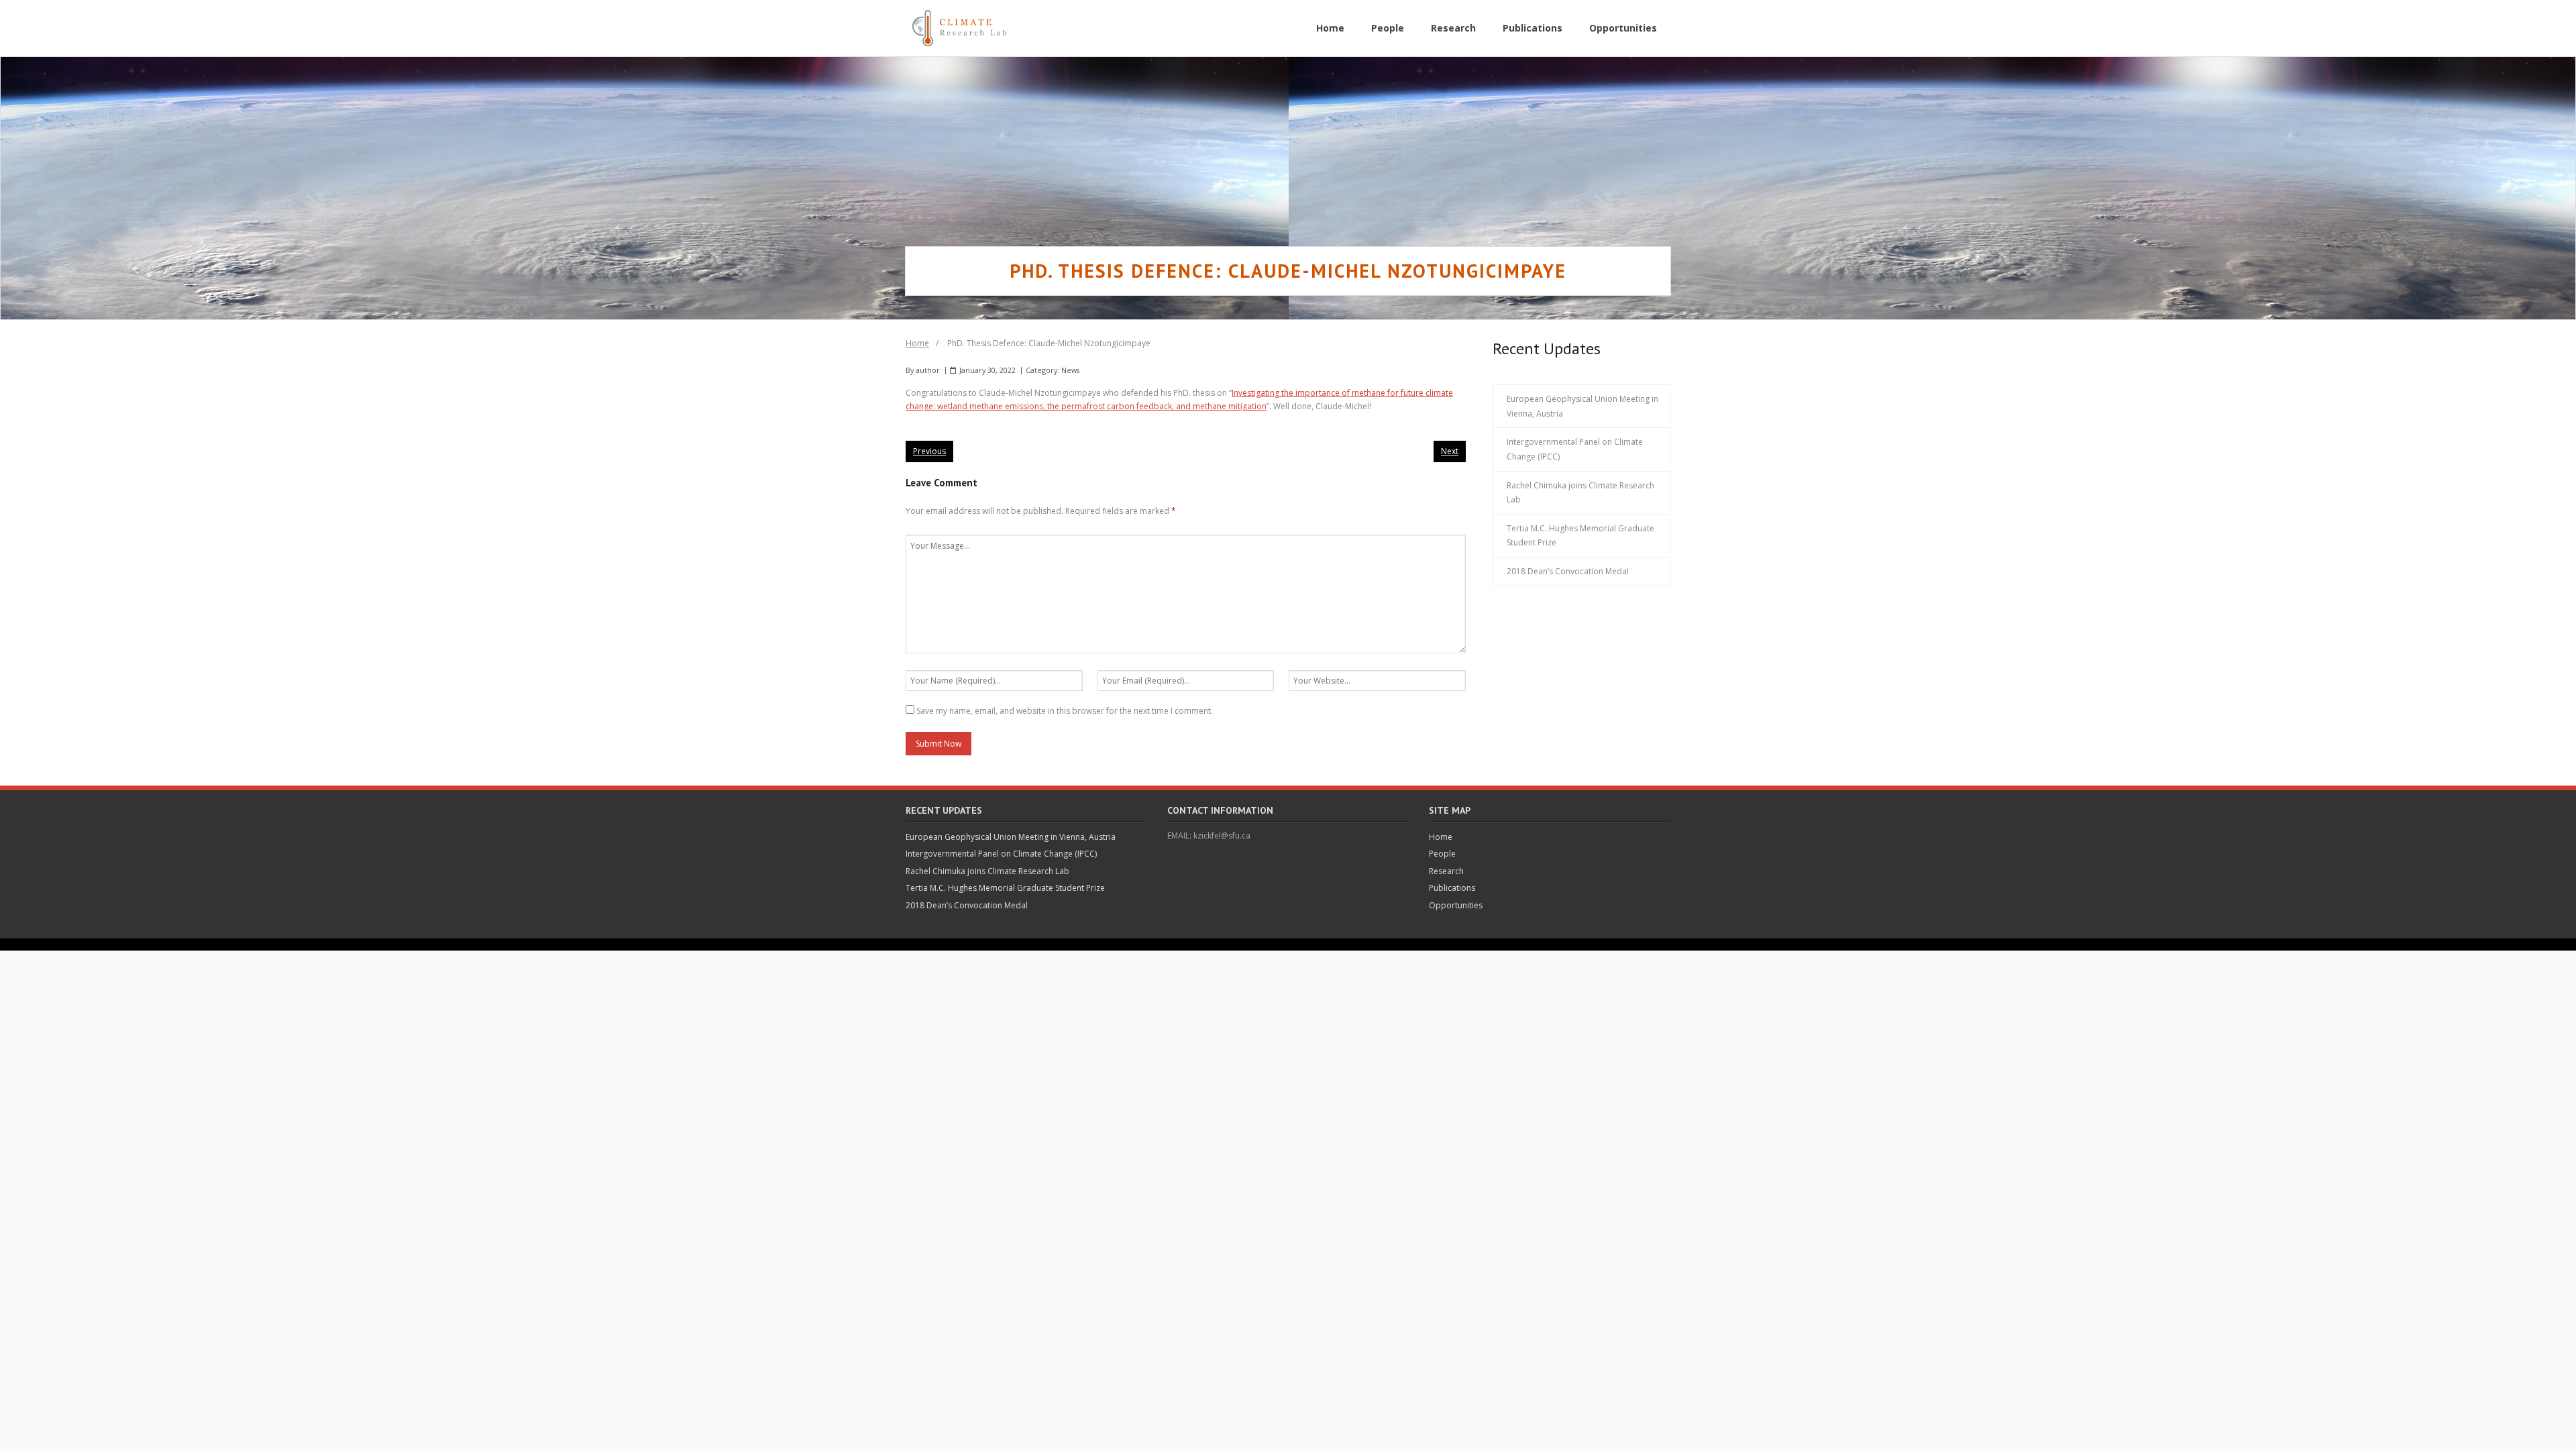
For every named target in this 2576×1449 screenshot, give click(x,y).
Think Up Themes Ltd (997, 944)
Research (1446, 871)
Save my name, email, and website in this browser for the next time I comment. (1065, 711)
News (1070, 370)
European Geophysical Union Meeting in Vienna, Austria (1582, 406)
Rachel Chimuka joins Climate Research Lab (1580, 493)
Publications (1452, 888)
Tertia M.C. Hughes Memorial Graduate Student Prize (1580, 536)
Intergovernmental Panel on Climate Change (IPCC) (1575, 449)
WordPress (1104, 944)
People (1442, 854)
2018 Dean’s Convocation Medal (1568, 571)
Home (917, 343)
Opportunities (1456, 905)
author (928, 370)
